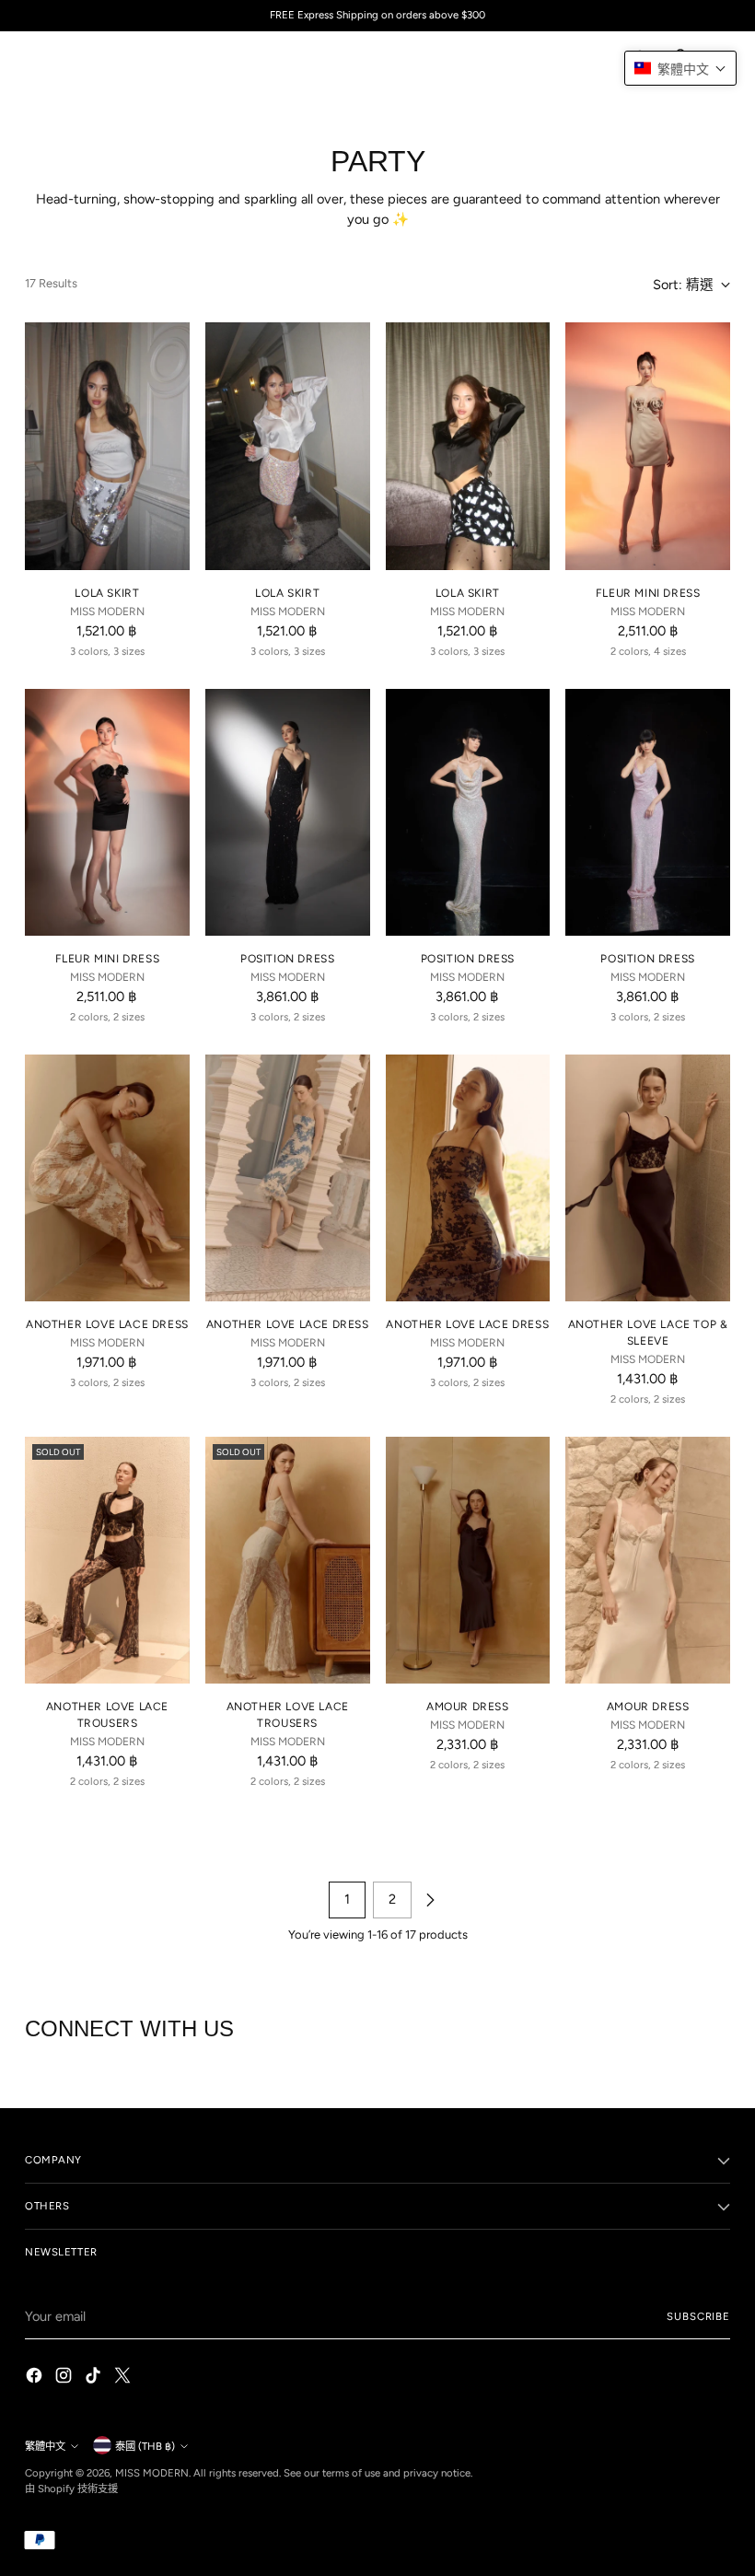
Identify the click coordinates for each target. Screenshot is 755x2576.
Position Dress (287, 959)
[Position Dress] (288, 812)
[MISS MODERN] (66, 59)
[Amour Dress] (468, 1560)
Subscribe (698, 2316)
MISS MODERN (152, 2473)
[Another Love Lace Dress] (107, 1178)
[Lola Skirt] (107, 446)
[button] (680, 68)
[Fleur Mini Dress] (648, 446)
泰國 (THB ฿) (145, 2446)
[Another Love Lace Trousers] (107, 1560)
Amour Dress (468, 1707)
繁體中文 (45, 2446)
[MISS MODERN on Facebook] (36, 2378)
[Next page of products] (430, 1900)
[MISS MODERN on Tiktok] (95, 2378)
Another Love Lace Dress (107, 1324)
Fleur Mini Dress (648, 593)
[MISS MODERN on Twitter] (124, 2378)
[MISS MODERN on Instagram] (65, 2378)
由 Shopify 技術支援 (71, 2489)
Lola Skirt (107, 593)
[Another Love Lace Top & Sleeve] (648, 1178)
